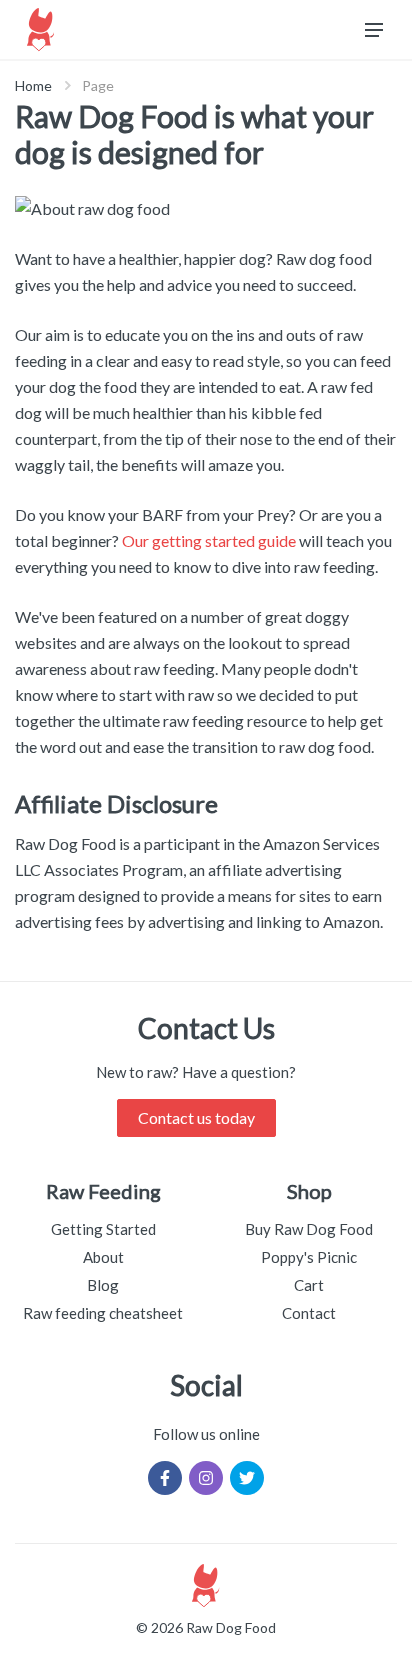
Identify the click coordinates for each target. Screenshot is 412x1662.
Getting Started (103, 1229)
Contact (309, 1313)
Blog (103, 1285)
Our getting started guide (209, 540)
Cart (309, 1285)
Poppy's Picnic (309, 1257)
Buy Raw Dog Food (309, 1229)
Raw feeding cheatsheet (103, 1313)
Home (33, 85)
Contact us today (196, 1117)
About (103, 1257)
